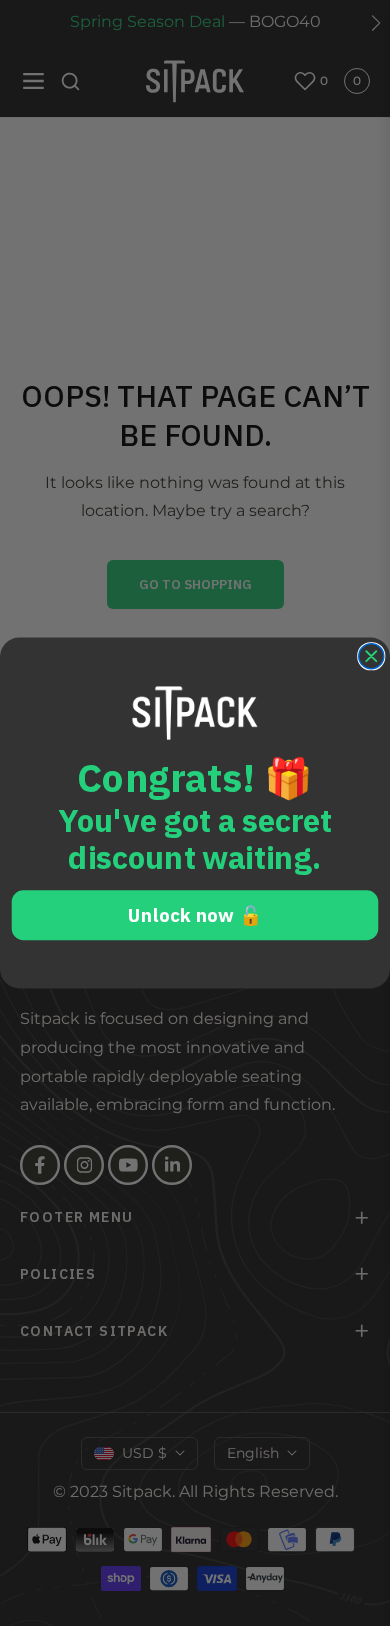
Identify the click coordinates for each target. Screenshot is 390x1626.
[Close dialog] (371, 656)
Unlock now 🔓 (195, 914)
